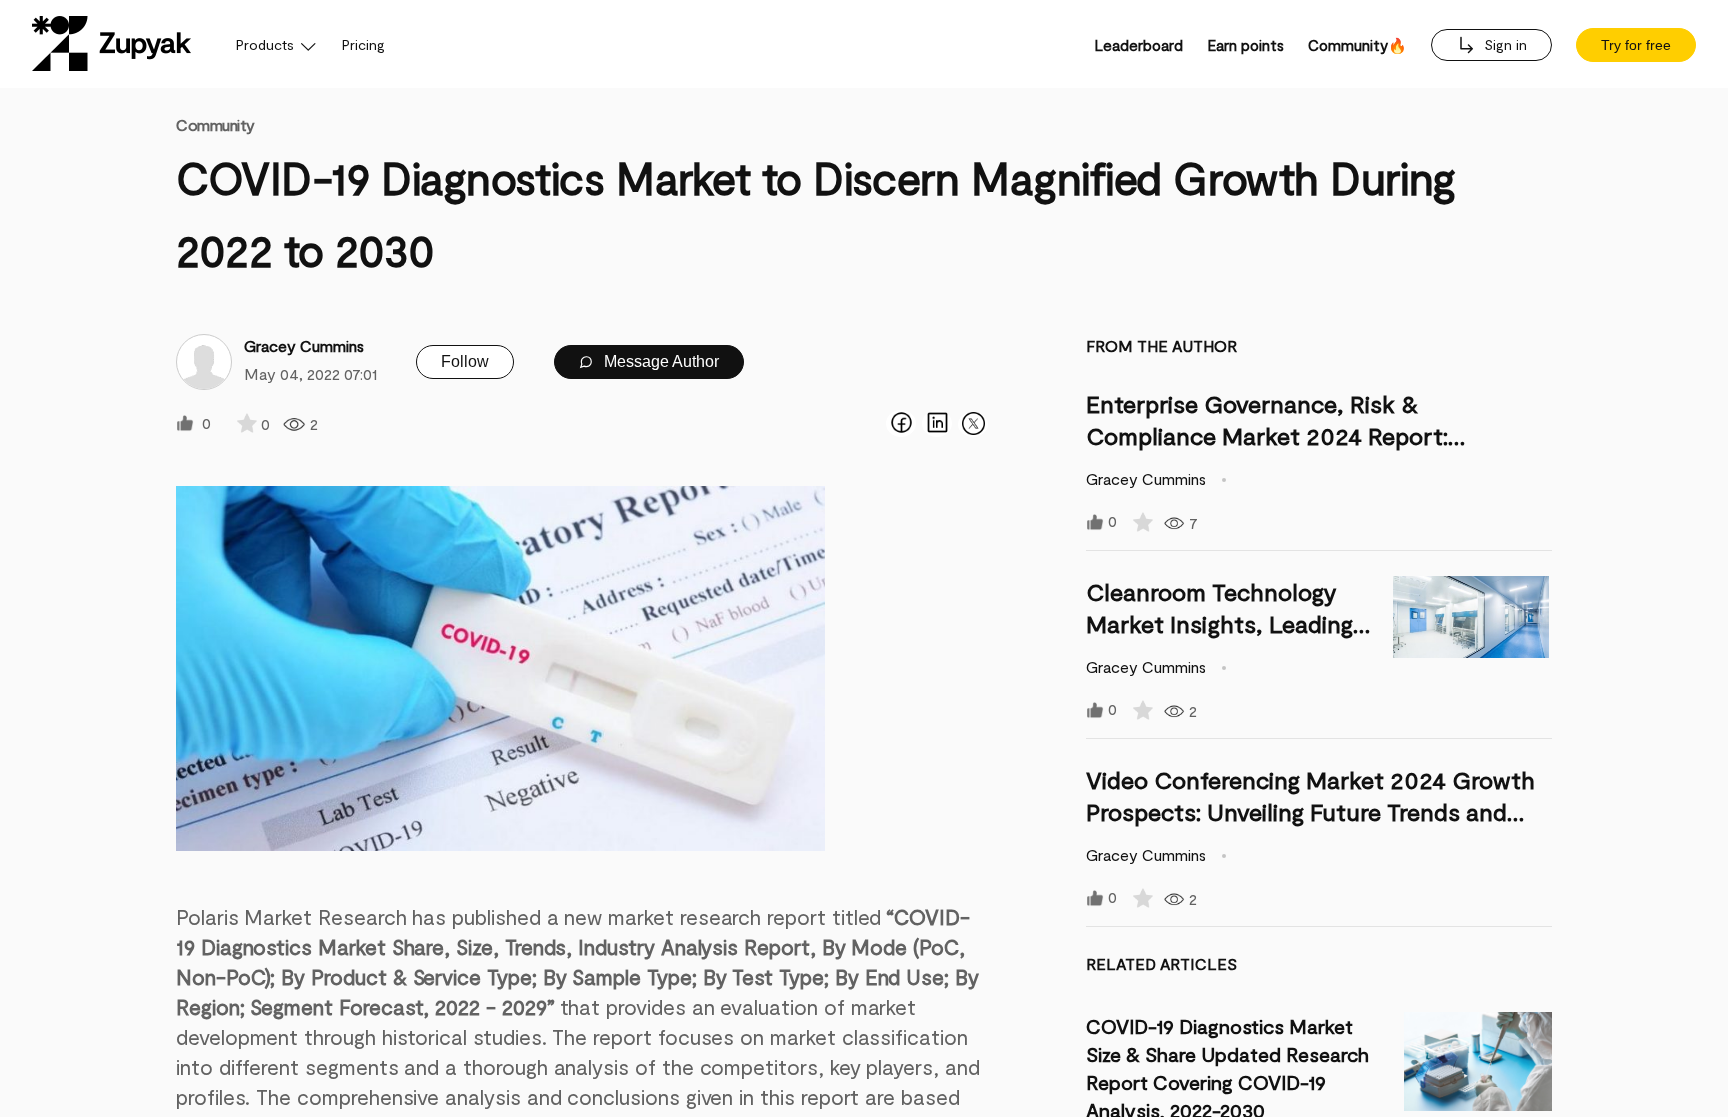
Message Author (659, 361)
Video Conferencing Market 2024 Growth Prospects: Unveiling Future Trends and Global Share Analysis (1310, 811)
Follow (465, 361)
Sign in (1503, 44)
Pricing (363, 44)
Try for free (1636, 45)
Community (215, 124)
